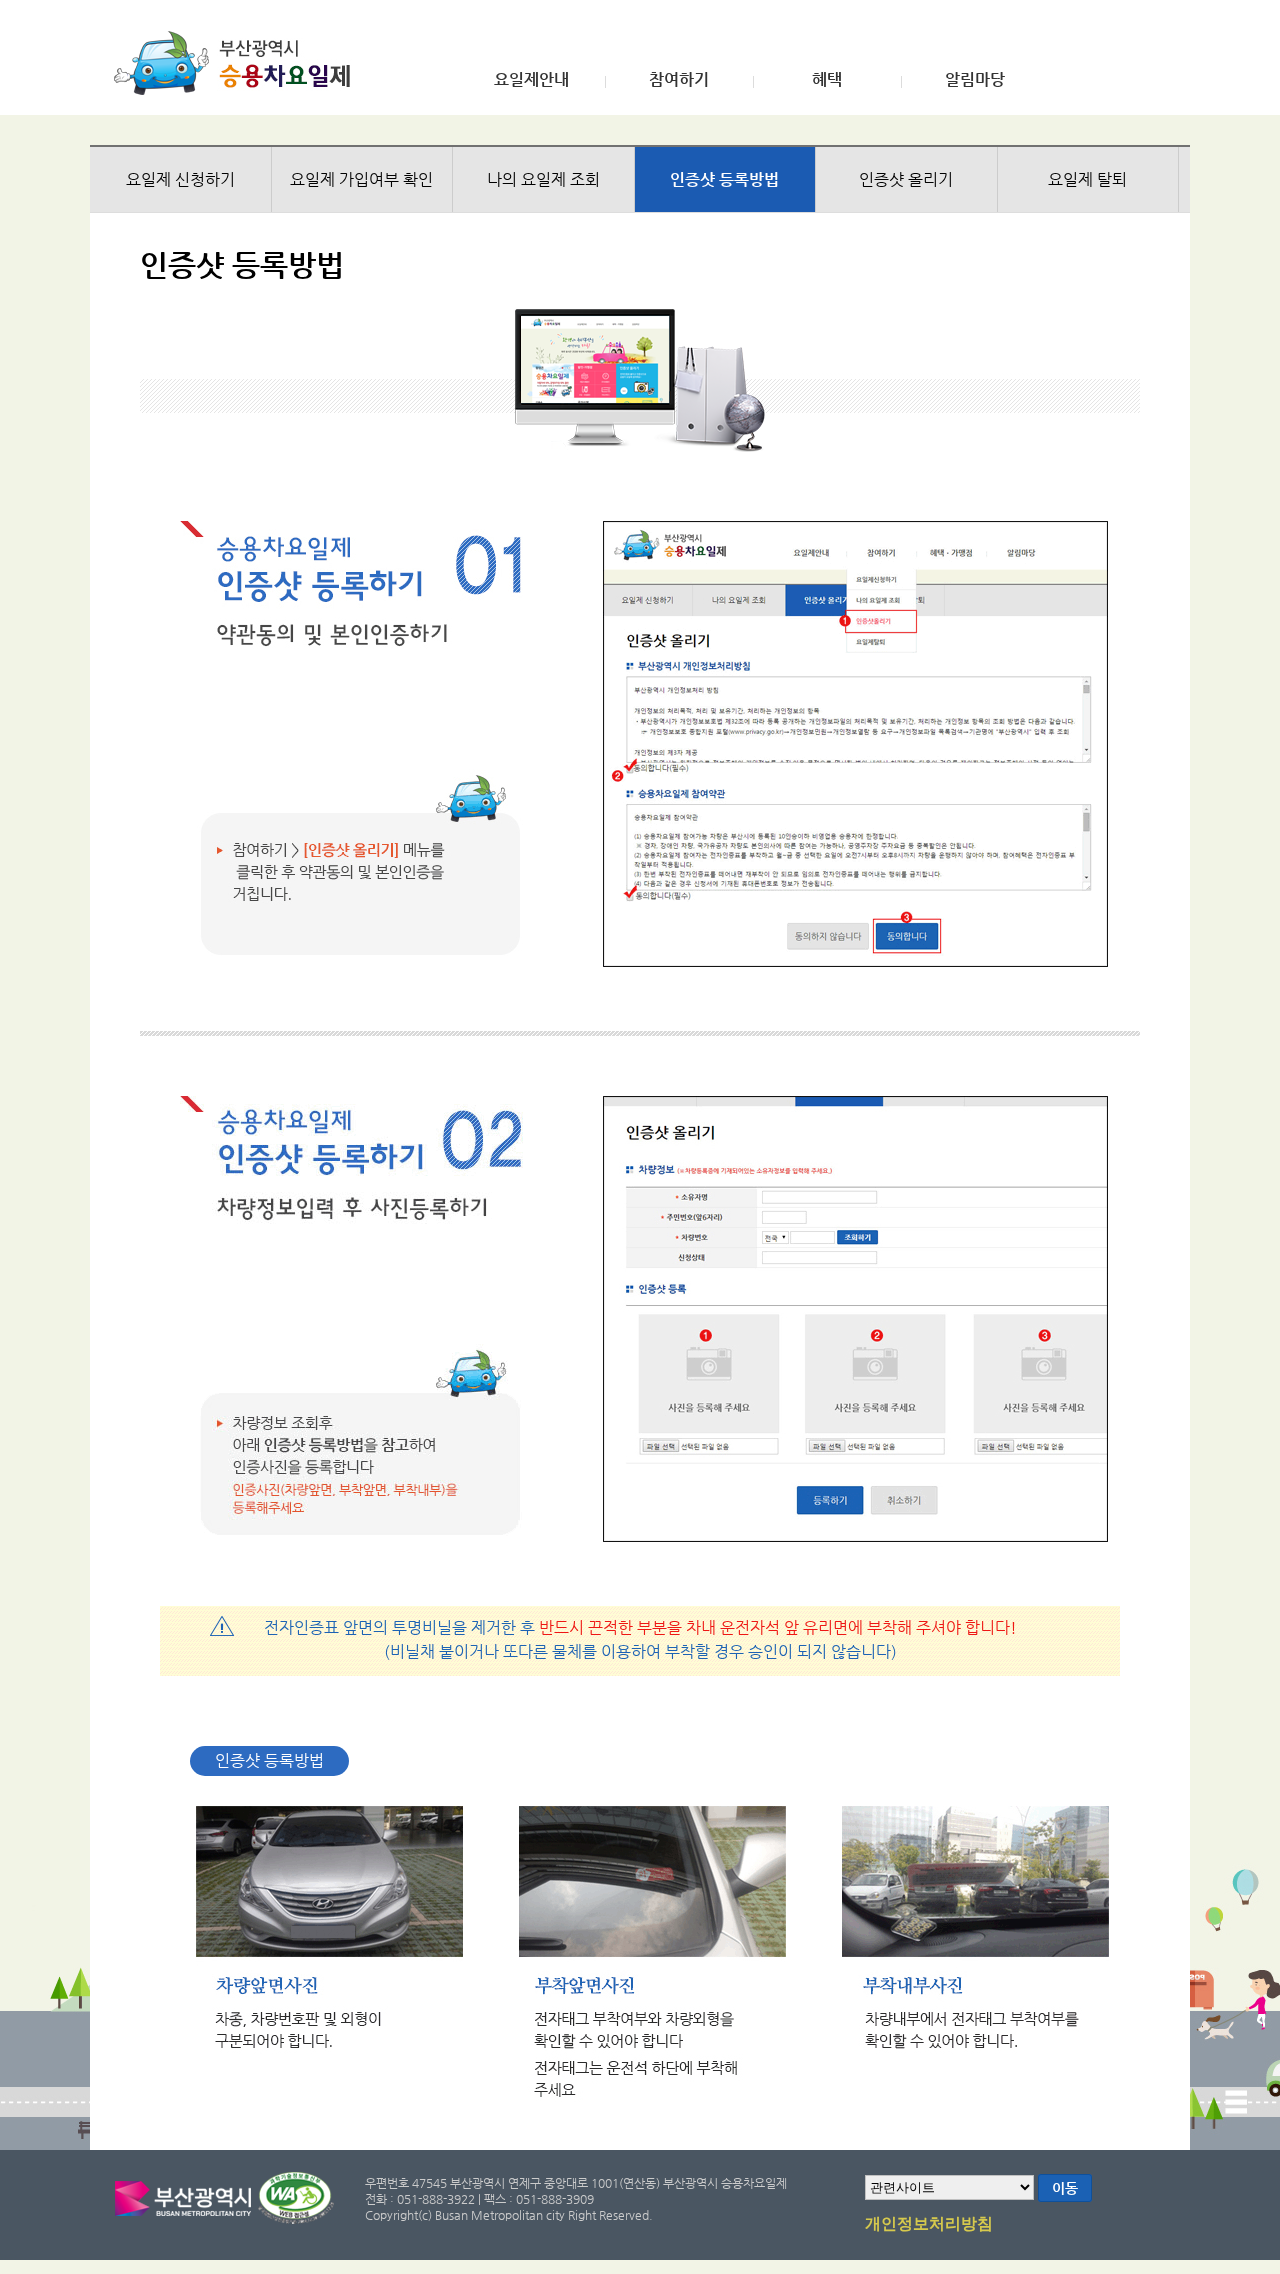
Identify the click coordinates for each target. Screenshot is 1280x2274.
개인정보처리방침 (929, 2224)
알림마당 (975, 80)
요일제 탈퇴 (1087, 179)
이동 (1065, 2188)
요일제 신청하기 (180, 179)
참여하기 (679, 80)
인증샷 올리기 (906, 179)
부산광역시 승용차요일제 (238, 63)
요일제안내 (531, 80)
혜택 (827, 80)
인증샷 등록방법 (724, 179)
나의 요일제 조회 (543, 179)
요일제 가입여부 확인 (361, 179)
